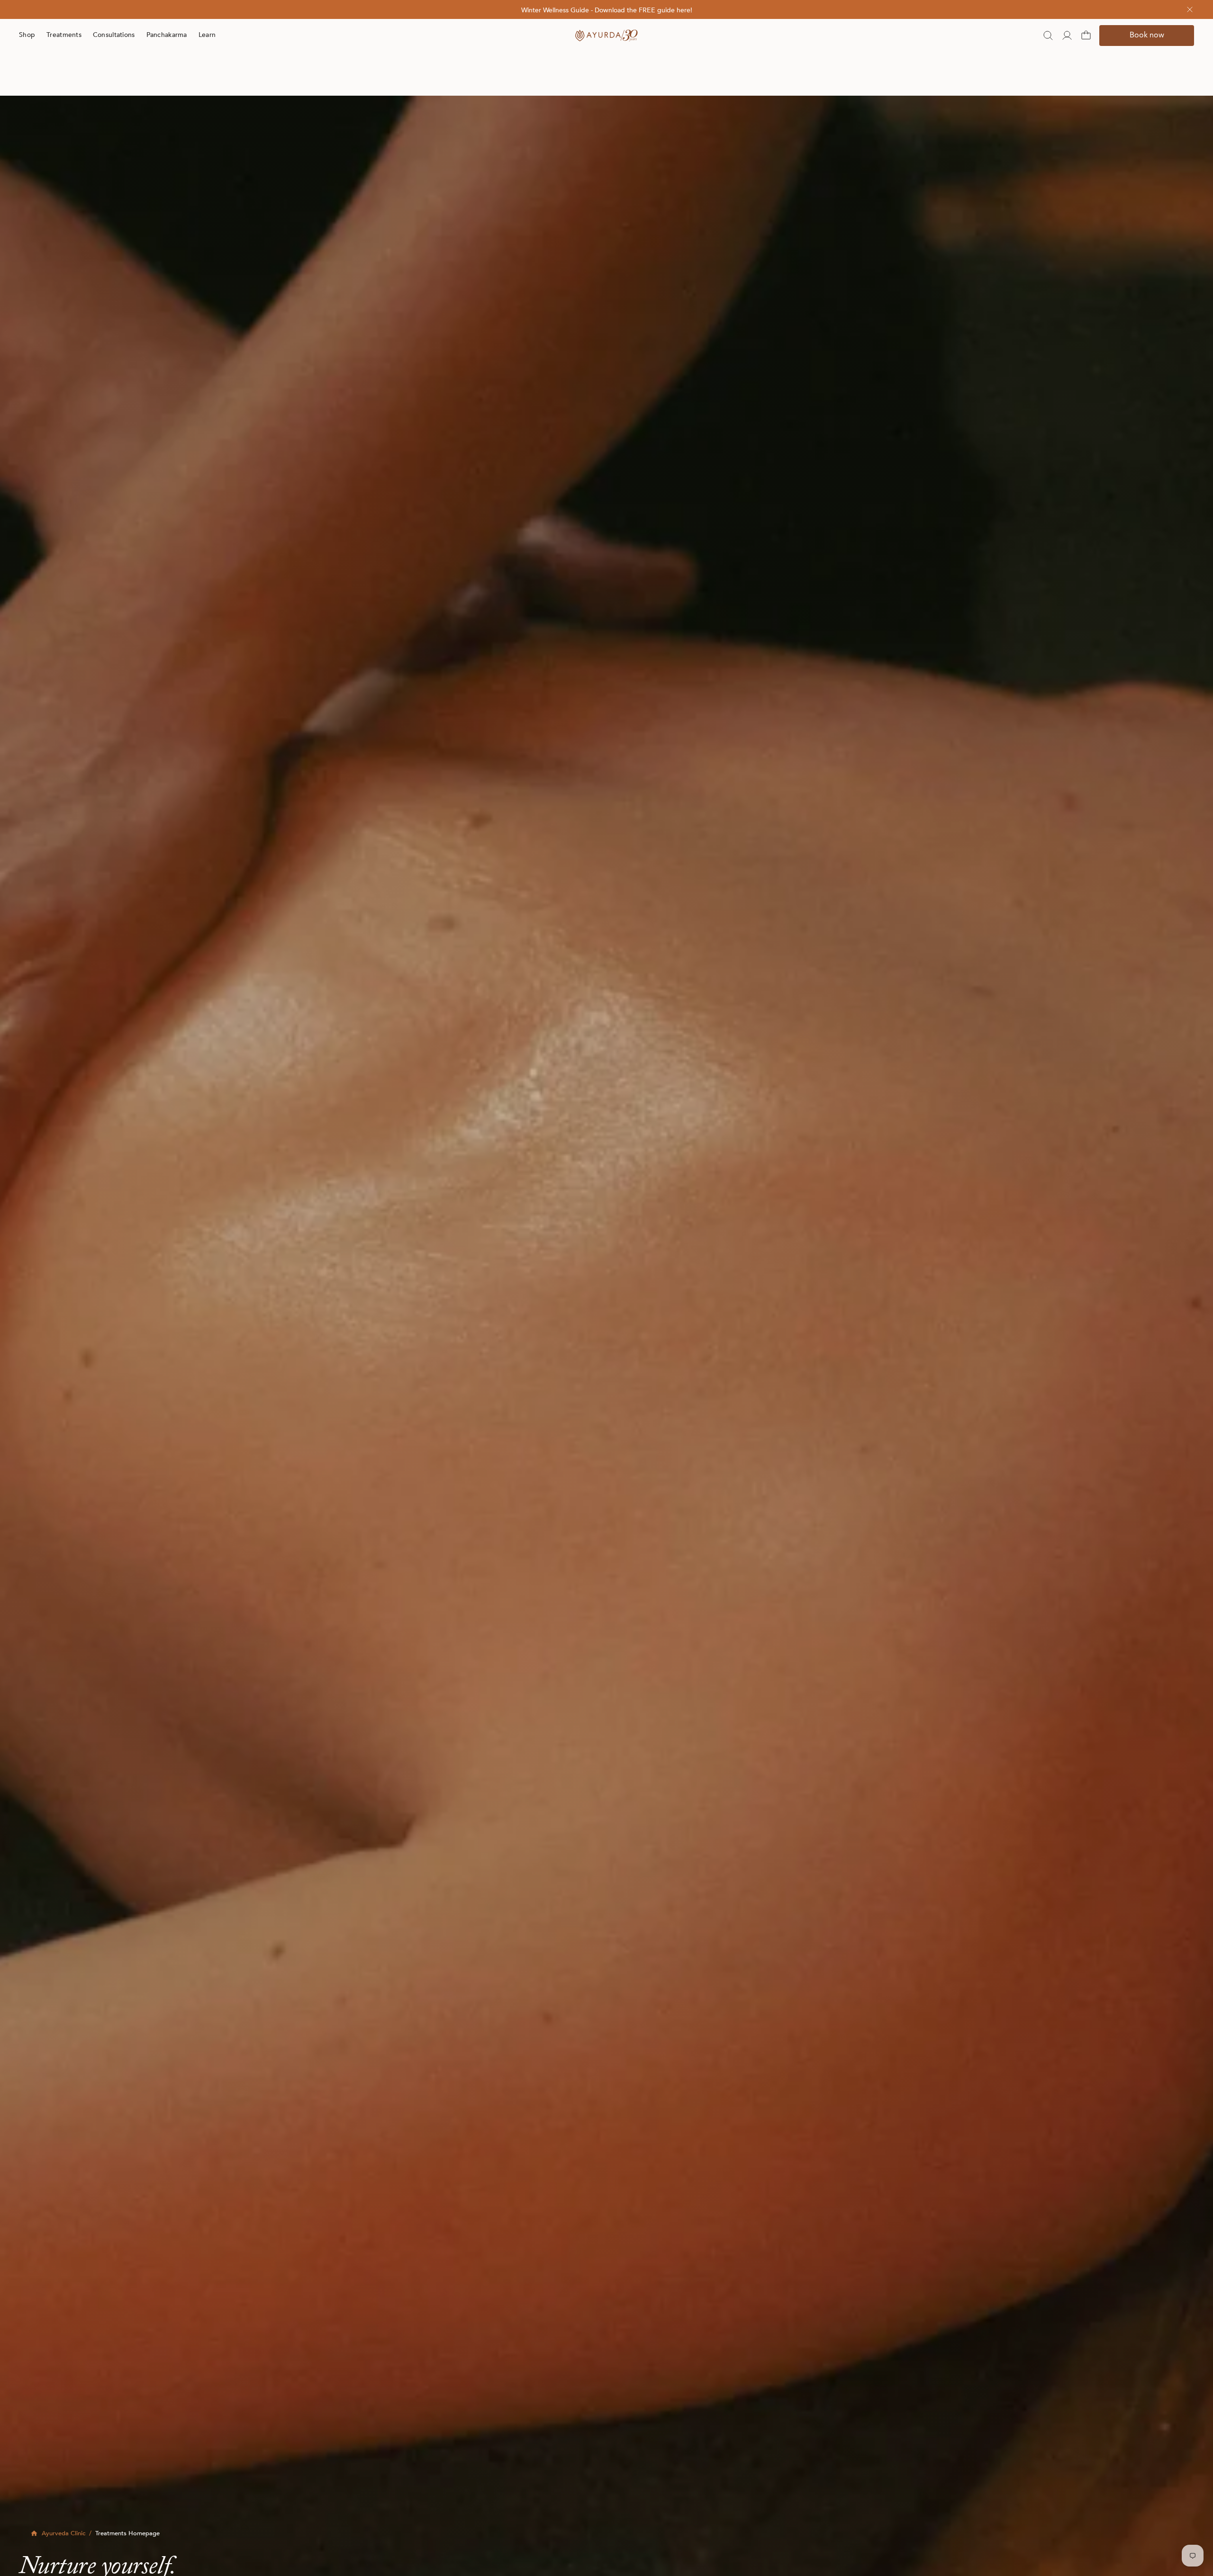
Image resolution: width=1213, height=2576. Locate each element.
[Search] (1048, 36)
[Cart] (1086, 36)
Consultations (114, 35)
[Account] (1067, 36)
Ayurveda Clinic (63, 2534)
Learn (207, 35)
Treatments (64, 35)
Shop (27, 35)
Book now (1147, 36)
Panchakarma (167, 35)
